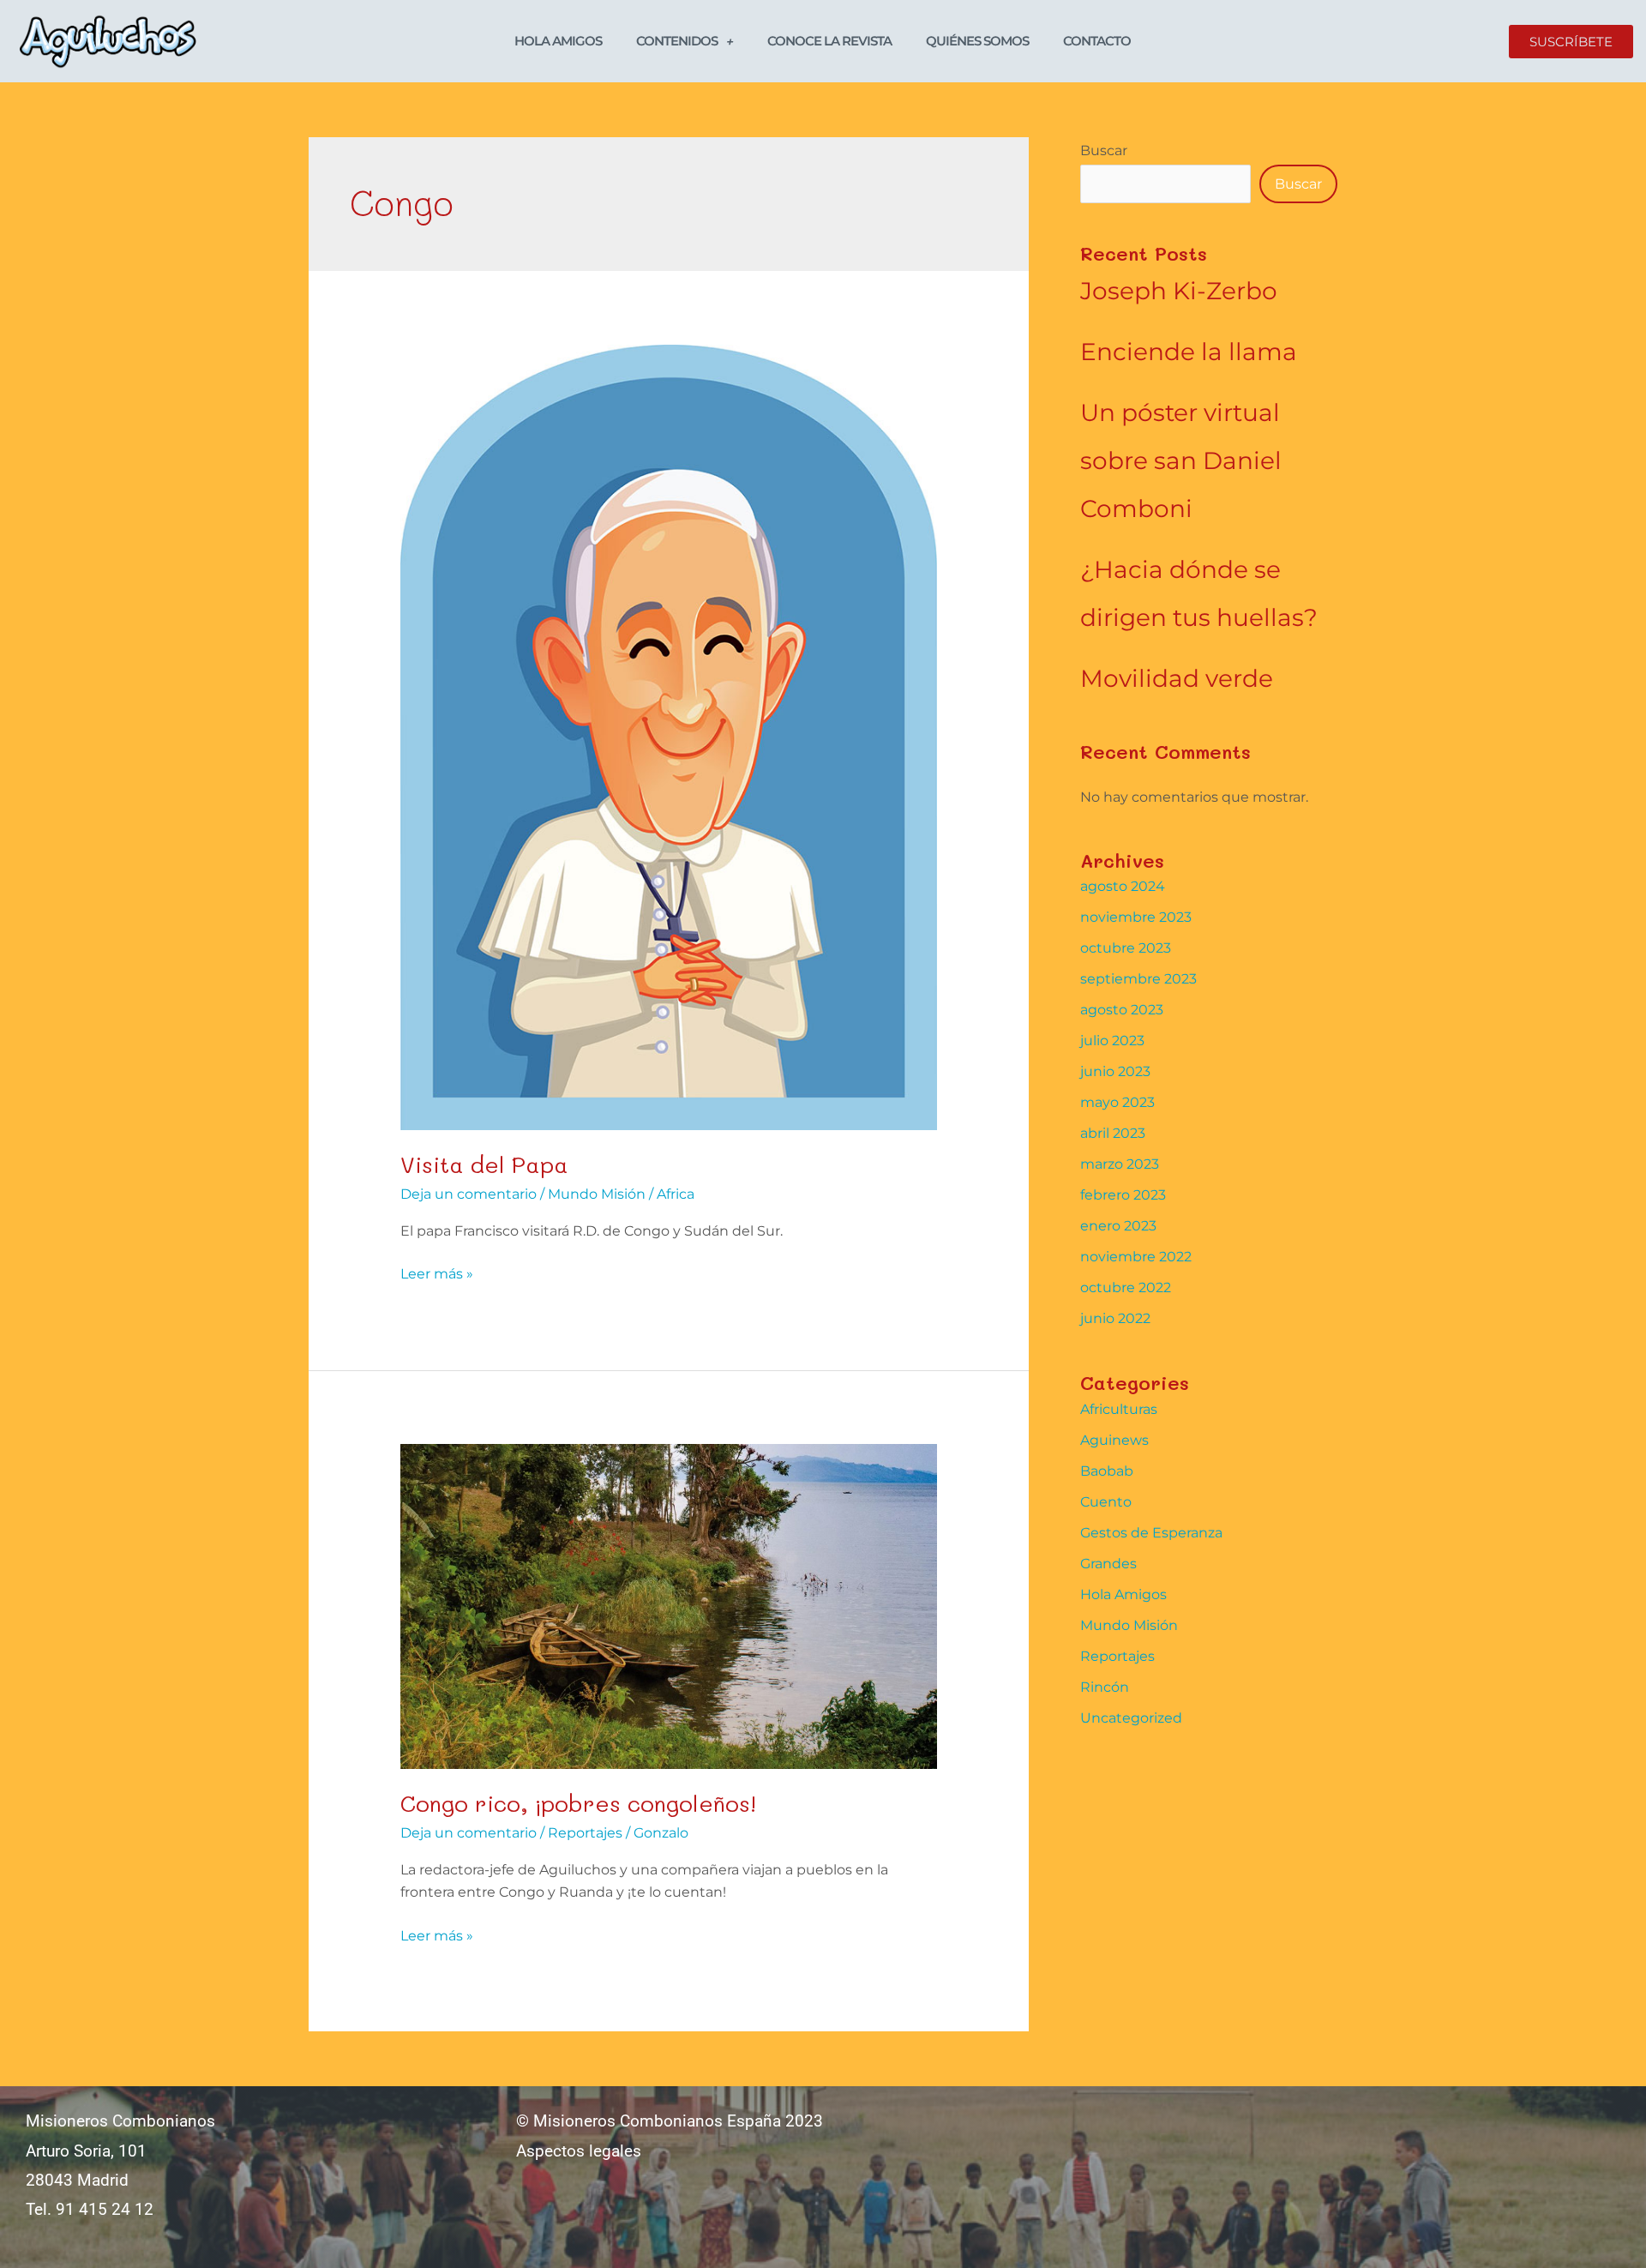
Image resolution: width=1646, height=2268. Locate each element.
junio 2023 (1115, 1071)
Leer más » (437, 1272)
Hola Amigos (558, 41)
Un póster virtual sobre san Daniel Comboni (1181, 460)
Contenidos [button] (677, 41)
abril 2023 (1113, 1133)
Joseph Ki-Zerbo (1179, 291)
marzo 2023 (1120, 1164)
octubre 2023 (1126, 948)
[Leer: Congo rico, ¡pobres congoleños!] (669, 1606)
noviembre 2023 (1136, 917)
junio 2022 (1115, 1318)
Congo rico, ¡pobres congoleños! (578, 1803)
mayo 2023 (1117, 1102)
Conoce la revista (829, 41)
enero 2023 (1118, 1226)
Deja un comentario (469, 1194)
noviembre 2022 (1136, 1257)
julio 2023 (1112, 1041)
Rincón (1105, 1687)
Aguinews (1114, 1440)
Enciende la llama (1189, 352)
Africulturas (1119, 1409)
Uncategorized (1131, 1718)
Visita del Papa (484, 1164)
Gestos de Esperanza (1151, 1533)
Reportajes (585, 1833)
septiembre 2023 (1138, 979)
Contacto (1097, 41)
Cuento (1106, 1502)
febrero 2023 (1123, 1195)
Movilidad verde (1177, 678)
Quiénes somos (977, 41)
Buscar (1104, 150)
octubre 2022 (1126, 1287)
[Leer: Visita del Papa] (669, 736)
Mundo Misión (597, 1194)
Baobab (1107, 1471)
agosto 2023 (1122, 1010)
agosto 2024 (1123, 886)
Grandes (1108, 1564)
